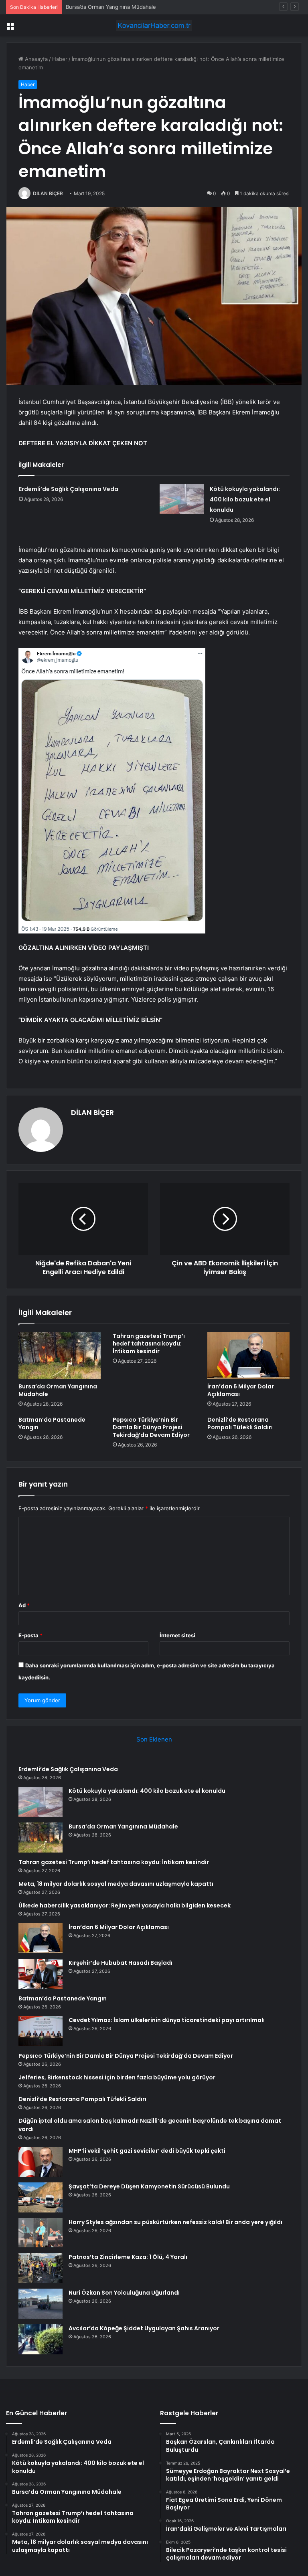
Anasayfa (35, 59)
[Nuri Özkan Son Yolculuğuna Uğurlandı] (41, 2304)
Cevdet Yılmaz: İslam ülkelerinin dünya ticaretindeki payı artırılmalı (167, 2020)
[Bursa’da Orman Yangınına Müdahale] (60, 1356)
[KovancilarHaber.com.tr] (154, 25)
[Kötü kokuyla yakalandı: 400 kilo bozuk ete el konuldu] (182, 499)
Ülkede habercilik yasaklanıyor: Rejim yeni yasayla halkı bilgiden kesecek (125, 1905)
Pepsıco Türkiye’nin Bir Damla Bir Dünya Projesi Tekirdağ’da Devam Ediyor (151, 1427)
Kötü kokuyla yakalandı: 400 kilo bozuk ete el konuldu (245, 499)
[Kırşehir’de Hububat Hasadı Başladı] (41, 1974)
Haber (60, 59)
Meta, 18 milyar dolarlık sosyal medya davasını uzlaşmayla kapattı (116, 1884)
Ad (24, 1605)
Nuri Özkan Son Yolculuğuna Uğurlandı (124, 2293)
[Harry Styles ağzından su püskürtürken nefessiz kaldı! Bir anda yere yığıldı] (41, 2233)
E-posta (30, 1635)
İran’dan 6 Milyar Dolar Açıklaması (241, 1390)
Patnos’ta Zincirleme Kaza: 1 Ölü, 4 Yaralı (128, 2257)
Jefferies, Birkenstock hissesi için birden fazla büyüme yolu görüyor (117, 2077)
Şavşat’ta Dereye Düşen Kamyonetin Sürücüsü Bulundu (149, 2186)
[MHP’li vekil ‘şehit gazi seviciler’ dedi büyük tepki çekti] (41, 2162)
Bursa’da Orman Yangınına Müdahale (111, 7)
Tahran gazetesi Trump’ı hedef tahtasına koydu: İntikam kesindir (149, 1344)
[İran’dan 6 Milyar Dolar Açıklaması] (248, 1356)
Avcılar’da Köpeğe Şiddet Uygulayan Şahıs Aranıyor (144, 2328)
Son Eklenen (154, 1739)
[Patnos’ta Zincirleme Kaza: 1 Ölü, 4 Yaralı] (41, 2268)
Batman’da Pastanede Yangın (52, 1423)
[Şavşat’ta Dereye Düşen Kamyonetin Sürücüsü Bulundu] (41, 2197)
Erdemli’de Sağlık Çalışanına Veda (69, 489)
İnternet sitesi (177, 1635)
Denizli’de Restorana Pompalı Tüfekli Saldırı (240, 1423)
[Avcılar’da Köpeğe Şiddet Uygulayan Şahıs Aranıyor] (41, 2339)
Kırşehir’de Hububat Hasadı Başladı (121, 1963)
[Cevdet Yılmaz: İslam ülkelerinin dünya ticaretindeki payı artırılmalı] (41, 2031)
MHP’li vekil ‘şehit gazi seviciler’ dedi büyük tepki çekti (147, 2151)
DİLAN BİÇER (48, 193)
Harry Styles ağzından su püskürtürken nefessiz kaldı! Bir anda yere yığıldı (175, 2222)
